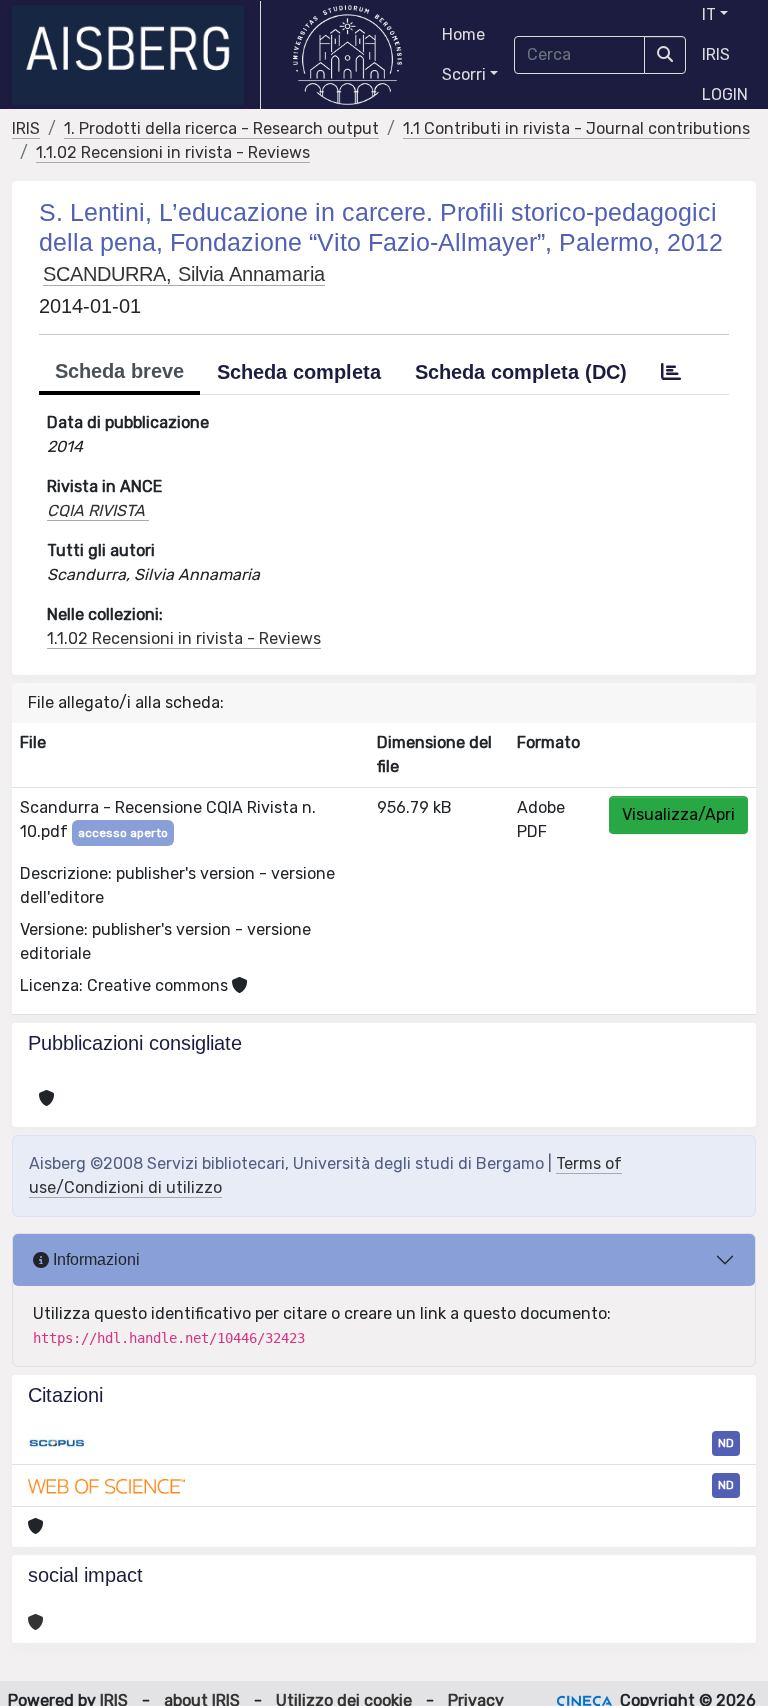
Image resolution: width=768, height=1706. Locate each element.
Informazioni (94, 1259)
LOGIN (725, 94)
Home (463, 34)
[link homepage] (136, 55)
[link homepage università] (347, 55)
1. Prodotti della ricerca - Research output (221, 128)
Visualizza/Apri (678, 814)
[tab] (671, 372)
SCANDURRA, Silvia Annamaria (184, 274)
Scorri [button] (464, 74)
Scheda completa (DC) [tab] (521, 372)
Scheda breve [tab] (119, 371)
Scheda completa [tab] (299, 372)
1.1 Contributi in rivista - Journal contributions (576, 128)
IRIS (716, 54)
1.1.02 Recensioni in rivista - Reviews (173, 152)
